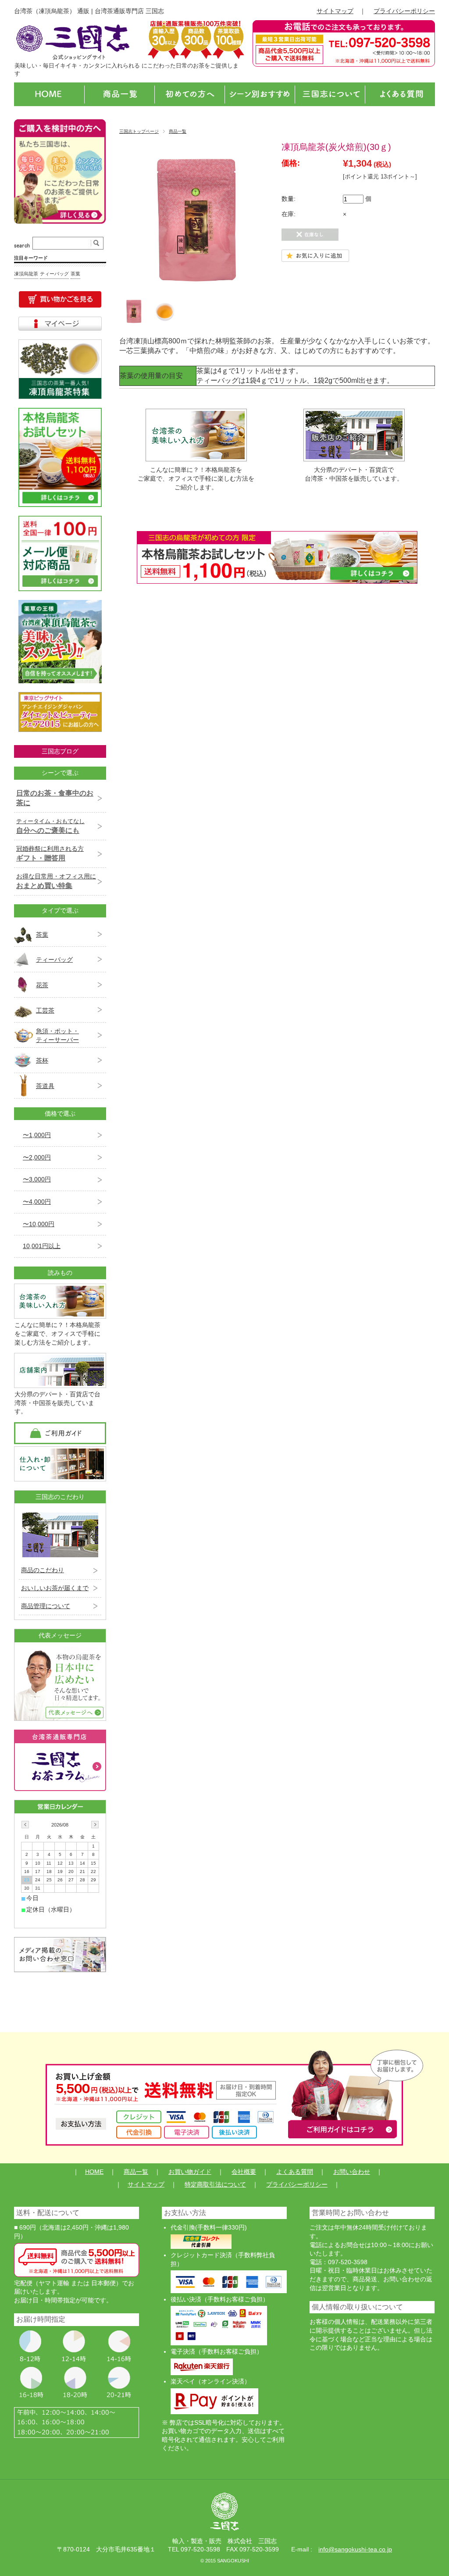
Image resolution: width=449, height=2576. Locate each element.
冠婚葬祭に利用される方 (50, 853)
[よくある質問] (400, 94)
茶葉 (75, 274)
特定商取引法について (215, 2184)
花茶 (42, 985)
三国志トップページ (139, 131)
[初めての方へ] (189, 94)
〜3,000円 (37, 1179)
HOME (94, 2172)
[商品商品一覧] (119, 94)
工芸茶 (45, 1010)
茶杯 (42, 1060)
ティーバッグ (54, 274)
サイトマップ (335, 11)
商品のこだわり (43, 1570)
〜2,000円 (37, 1157)
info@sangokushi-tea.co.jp (355, 2549)
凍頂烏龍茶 (26, 274)
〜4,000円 (37, 1202)
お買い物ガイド (190, 2172)
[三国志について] (330, 94)
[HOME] (49, 94)
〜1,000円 (37, 1135)
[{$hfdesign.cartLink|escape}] (60, 300)
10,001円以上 (42, 1246)
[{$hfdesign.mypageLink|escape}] (60, 324)
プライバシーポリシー (404, 11)
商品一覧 (178, 131)
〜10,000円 (39, 1224)
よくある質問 (295, 2172)
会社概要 (244, 2172)
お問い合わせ (352, 2172)
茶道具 (45, 1086)
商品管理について (46, 1606)
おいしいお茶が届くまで (55, 1588)
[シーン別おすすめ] (260, 94)
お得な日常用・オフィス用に (56, 881)
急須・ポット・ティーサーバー (57, 1035)
